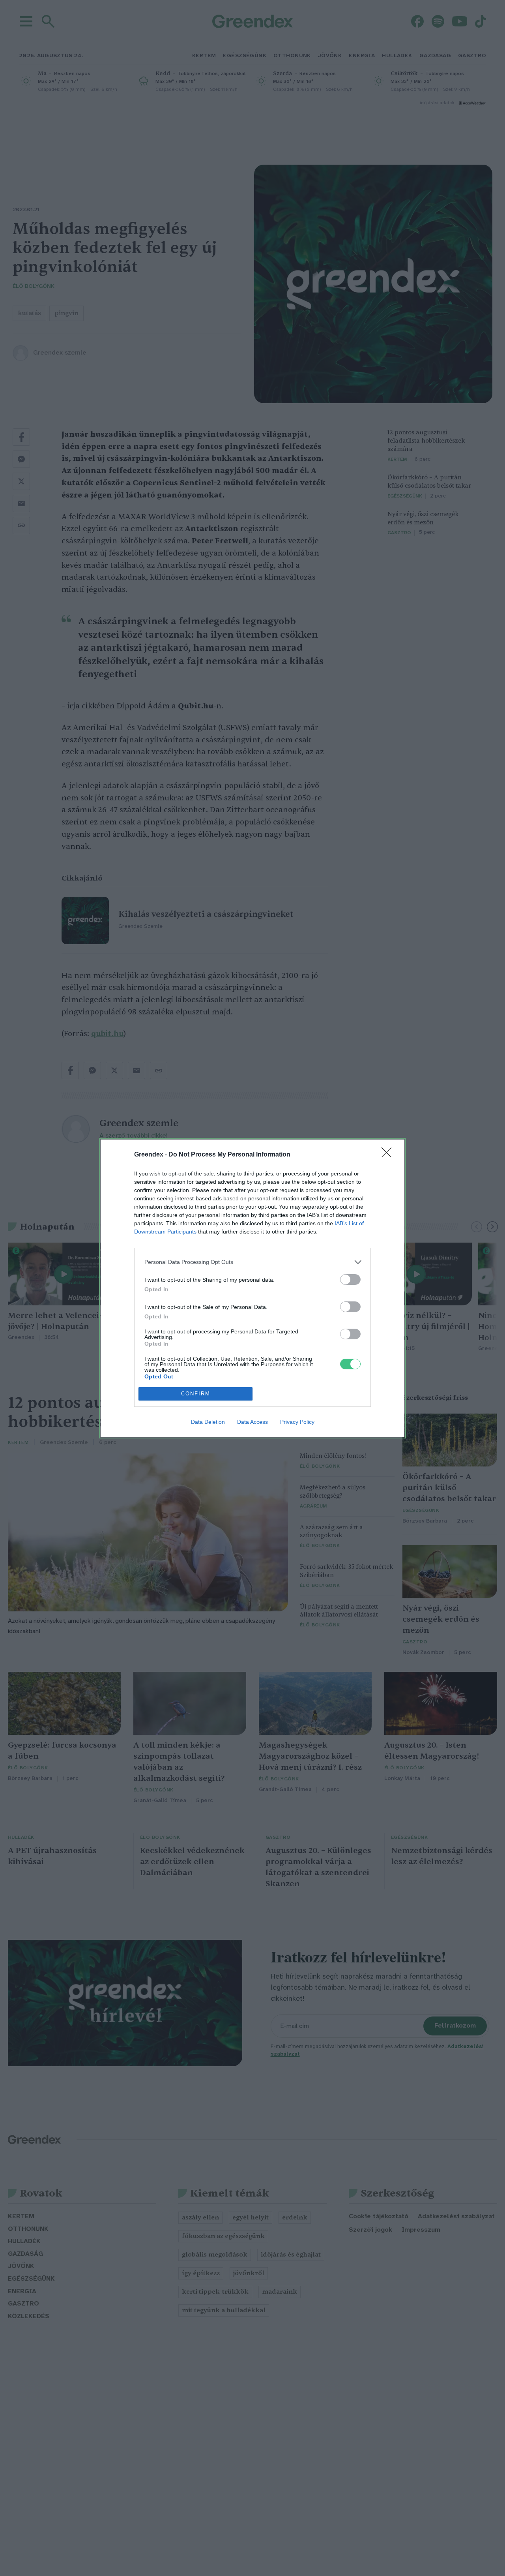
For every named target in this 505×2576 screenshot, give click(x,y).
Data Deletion (208, 1422)
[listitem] (252, 1262)
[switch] (350, 1280)
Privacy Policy (297, 1422)
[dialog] (252, 1288)
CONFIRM (196, 1394)
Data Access (252, 1422)
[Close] (389, 1155)
